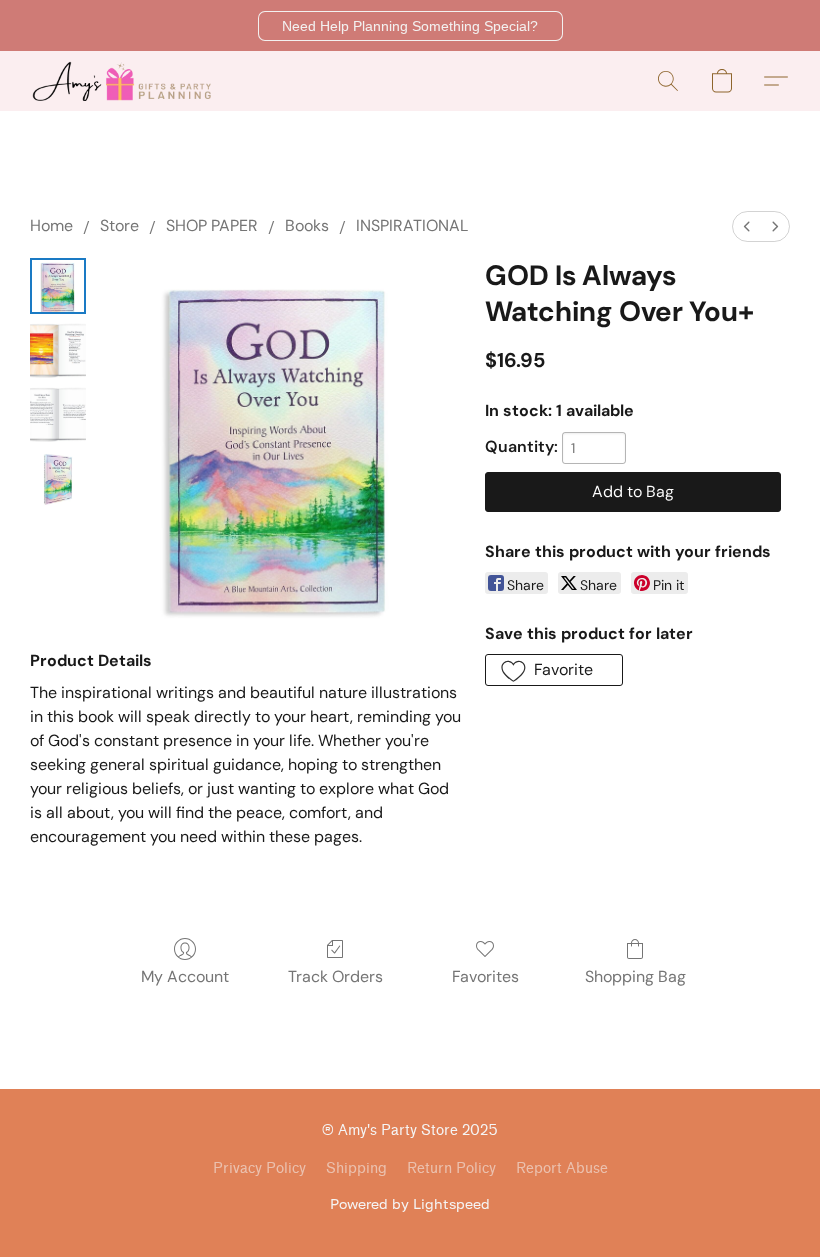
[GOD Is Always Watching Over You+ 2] (58, 414)
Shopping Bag (635, 976)
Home (51, 225)
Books (307, 225)
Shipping (356, 1168)
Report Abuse (562, 1168)
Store (119, 225)
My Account (185, 976)
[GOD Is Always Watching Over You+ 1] (58, 350)
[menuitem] (747, 226)
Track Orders (335, 976)
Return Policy (451, 1168)
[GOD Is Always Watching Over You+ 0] (58, 286)
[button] (410, 26)
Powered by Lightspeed (410, 1203)
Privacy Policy (259, 1168)
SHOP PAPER (212, 225)
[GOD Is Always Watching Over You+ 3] (58, 478)
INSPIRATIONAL (412, 225)
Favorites (485, 976)
